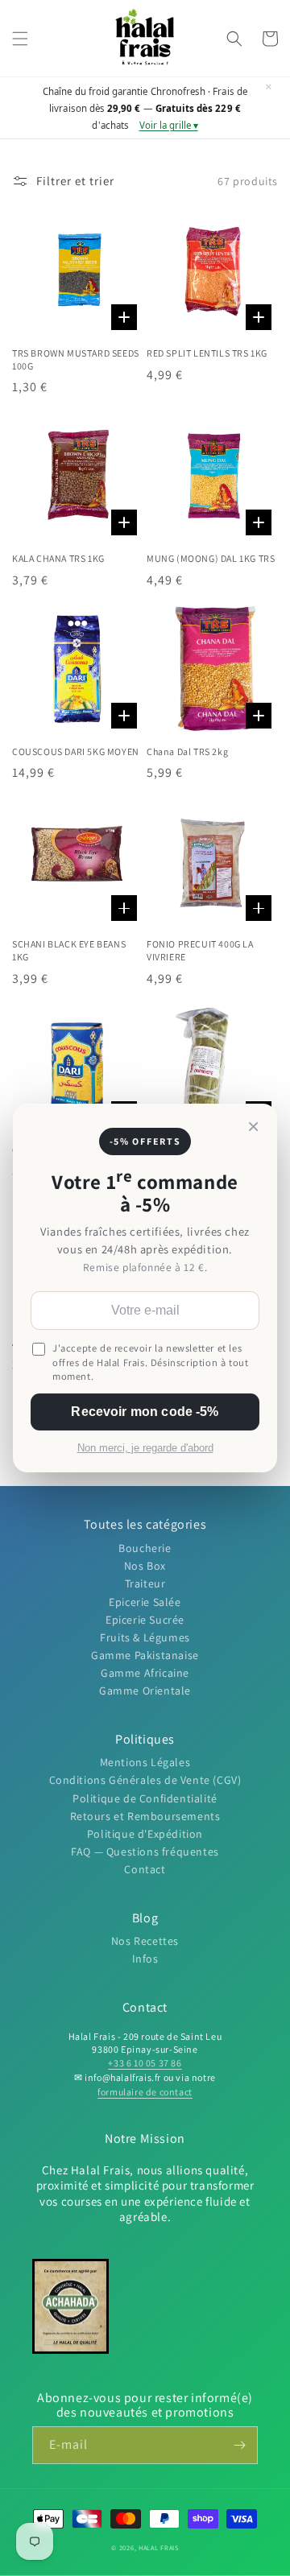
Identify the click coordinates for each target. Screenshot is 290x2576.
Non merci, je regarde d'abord (145, 1448)
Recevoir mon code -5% (145, 1412)
